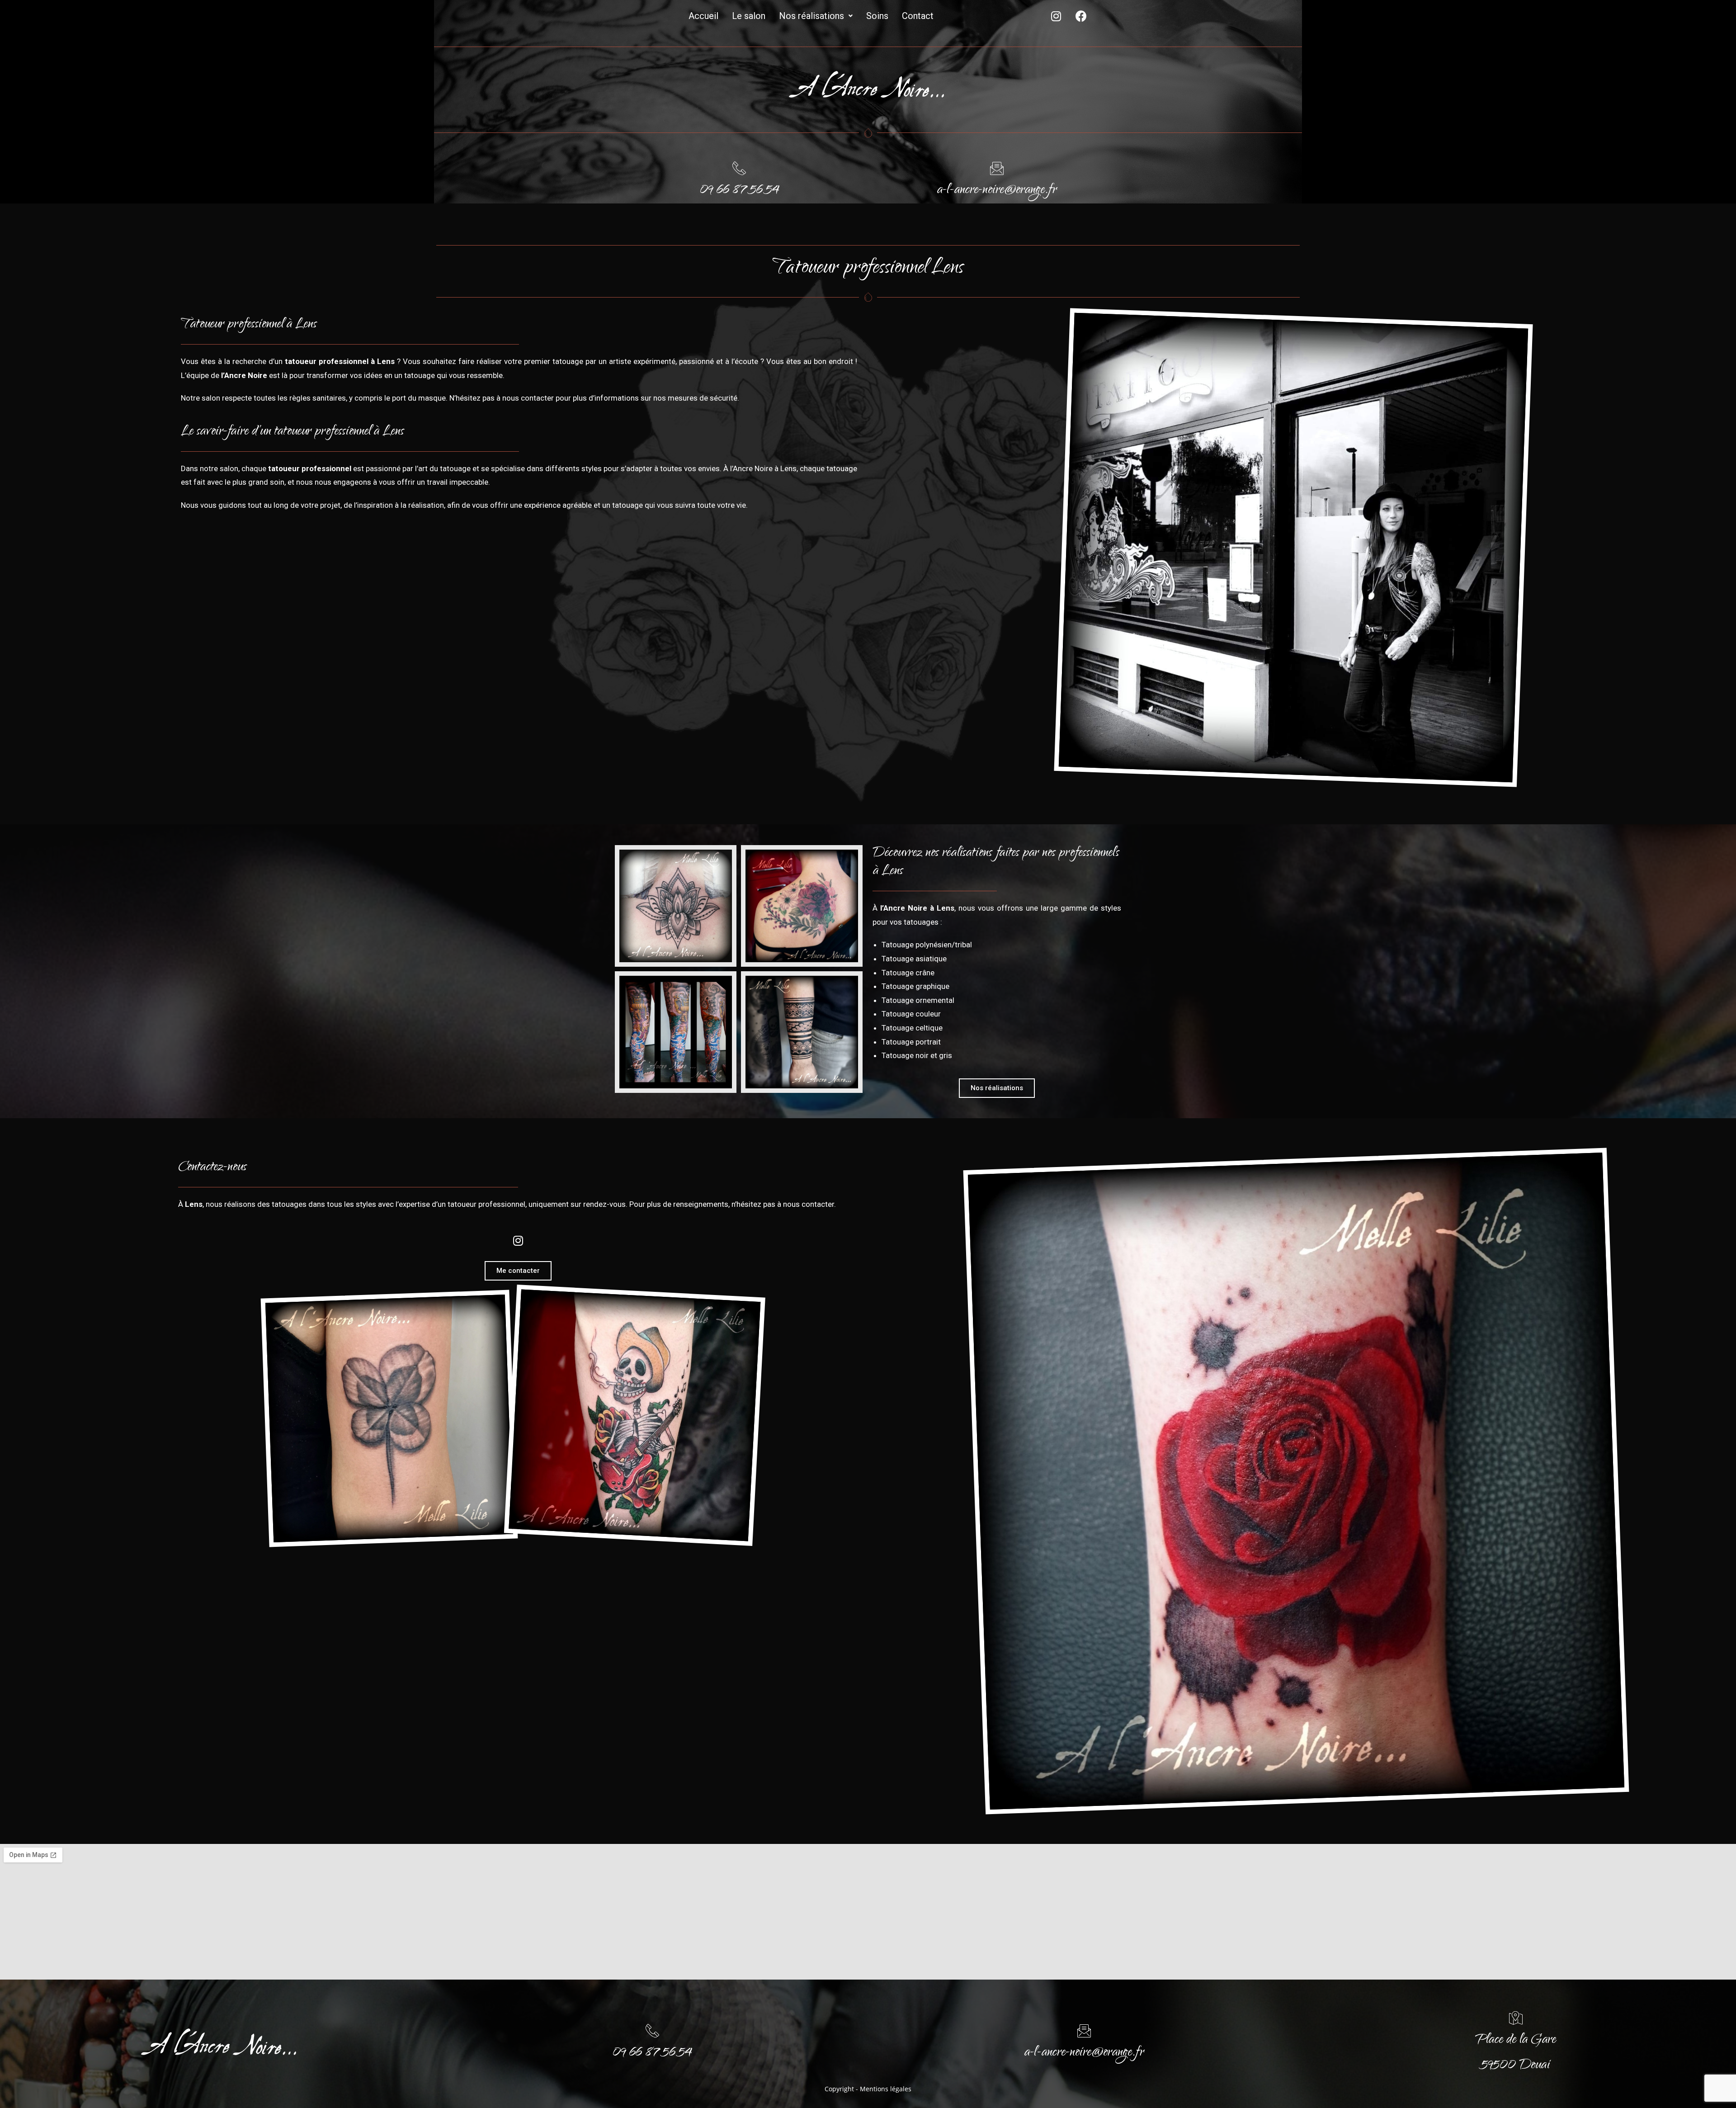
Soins (877, 16)
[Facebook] (1081, 16)
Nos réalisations (811, 16)
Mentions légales (886, 2089)
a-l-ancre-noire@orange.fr (997, 191)
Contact (918, 16)
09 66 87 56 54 (739, 191)
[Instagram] (1056, 16)
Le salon (749, 16)
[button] (997, 1088)
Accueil (703, 16)
